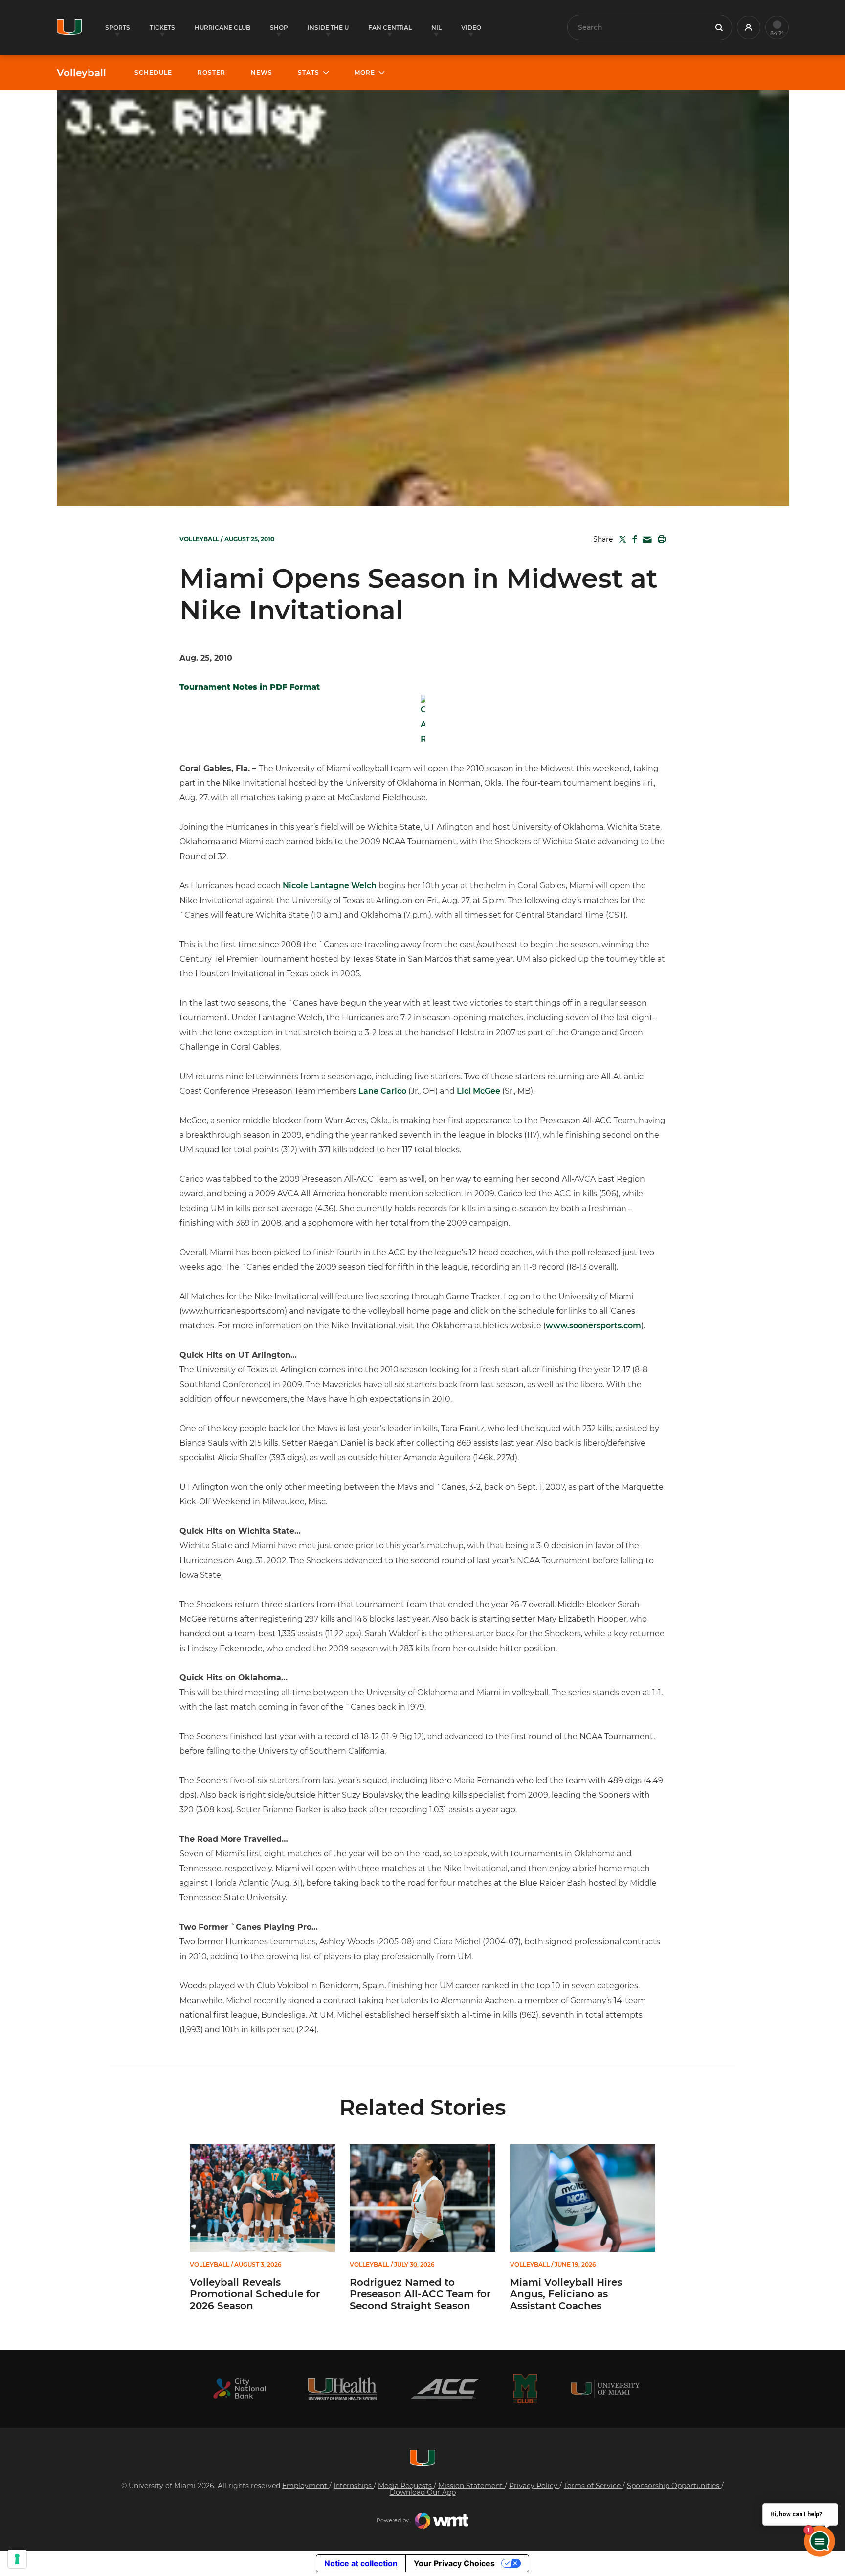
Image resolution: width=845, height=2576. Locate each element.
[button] (749, 27)
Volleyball (81, 73)
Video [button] (471, 28)
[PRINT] (660, 539)
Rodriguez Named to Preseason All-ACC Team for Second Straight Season (420, 2294)
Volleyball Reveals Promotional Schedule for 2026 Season (255, 2294)
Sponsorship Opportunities (674, 2486)
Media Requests (406, 2486)
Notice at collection (361, 2563)
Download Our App (423, 2492)
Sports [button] (118, 28)
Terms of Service (593, 2486)
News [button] (262, 73)
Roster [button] (211, 73)
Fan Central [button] (390, 28)
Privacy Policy (534, 2486)
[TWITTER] (621, 539)
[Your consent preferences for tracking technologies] (17, 2559)
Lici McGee (478, 1091)
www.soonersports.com (593, 1326)
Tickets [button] (162, 28)
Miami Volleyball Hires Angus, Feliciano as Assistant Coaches (566, 2294)
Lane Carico (382, 1091)
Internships (354, 2486)
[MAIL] (645, 540)
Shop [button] (279, 28)
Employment (306, 2486)
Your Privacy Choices (454, 2563)
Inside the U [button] (328, 28)
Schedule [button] (153, 73)
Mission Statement (471, 2486)
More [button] (365, 73)
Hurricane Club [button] (222, 28)
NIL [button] (436, 28)
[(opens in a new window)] (240, 2389)
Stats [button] (309, 73)
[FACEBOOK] (633, 539)
